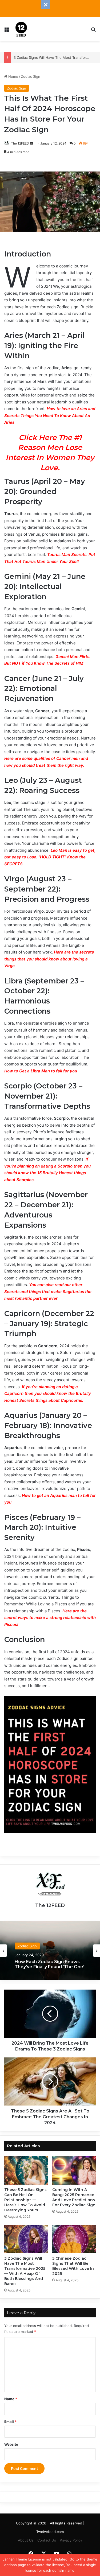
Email (10, 2422)
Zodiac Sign (31, 76)
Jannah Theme (15, 2559)
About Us (26, 2540)
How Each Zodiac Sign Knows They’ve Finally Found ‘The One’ (49, 1964)
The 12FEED (20, 143)
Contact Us (47, 2540)
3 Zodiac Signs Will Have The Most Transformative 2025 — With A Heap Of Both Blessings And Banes (25, 2271)
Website (11, 2444)
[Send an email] (31, 143)
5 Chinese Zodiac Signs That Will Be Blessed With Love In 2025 (73, 2266)
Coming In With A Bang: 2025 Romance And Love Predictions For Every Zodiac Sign (74, 2197)
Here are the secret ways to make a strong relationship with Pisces (50, 1618)
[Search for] (93, 31)
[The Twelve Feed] (21, 29)
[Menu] (7, 31)
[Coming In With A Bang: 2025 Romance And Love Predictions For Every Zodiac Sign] (74, 2170)
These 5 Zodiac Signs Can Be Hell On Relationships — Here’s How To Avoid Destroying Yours (25, 2200)
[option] (50, 1951)
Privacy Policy (71, 2540)
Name (11, 2399)
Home (13, 76)
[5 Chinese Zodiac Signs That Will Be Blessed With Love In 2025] (74, 2239)
